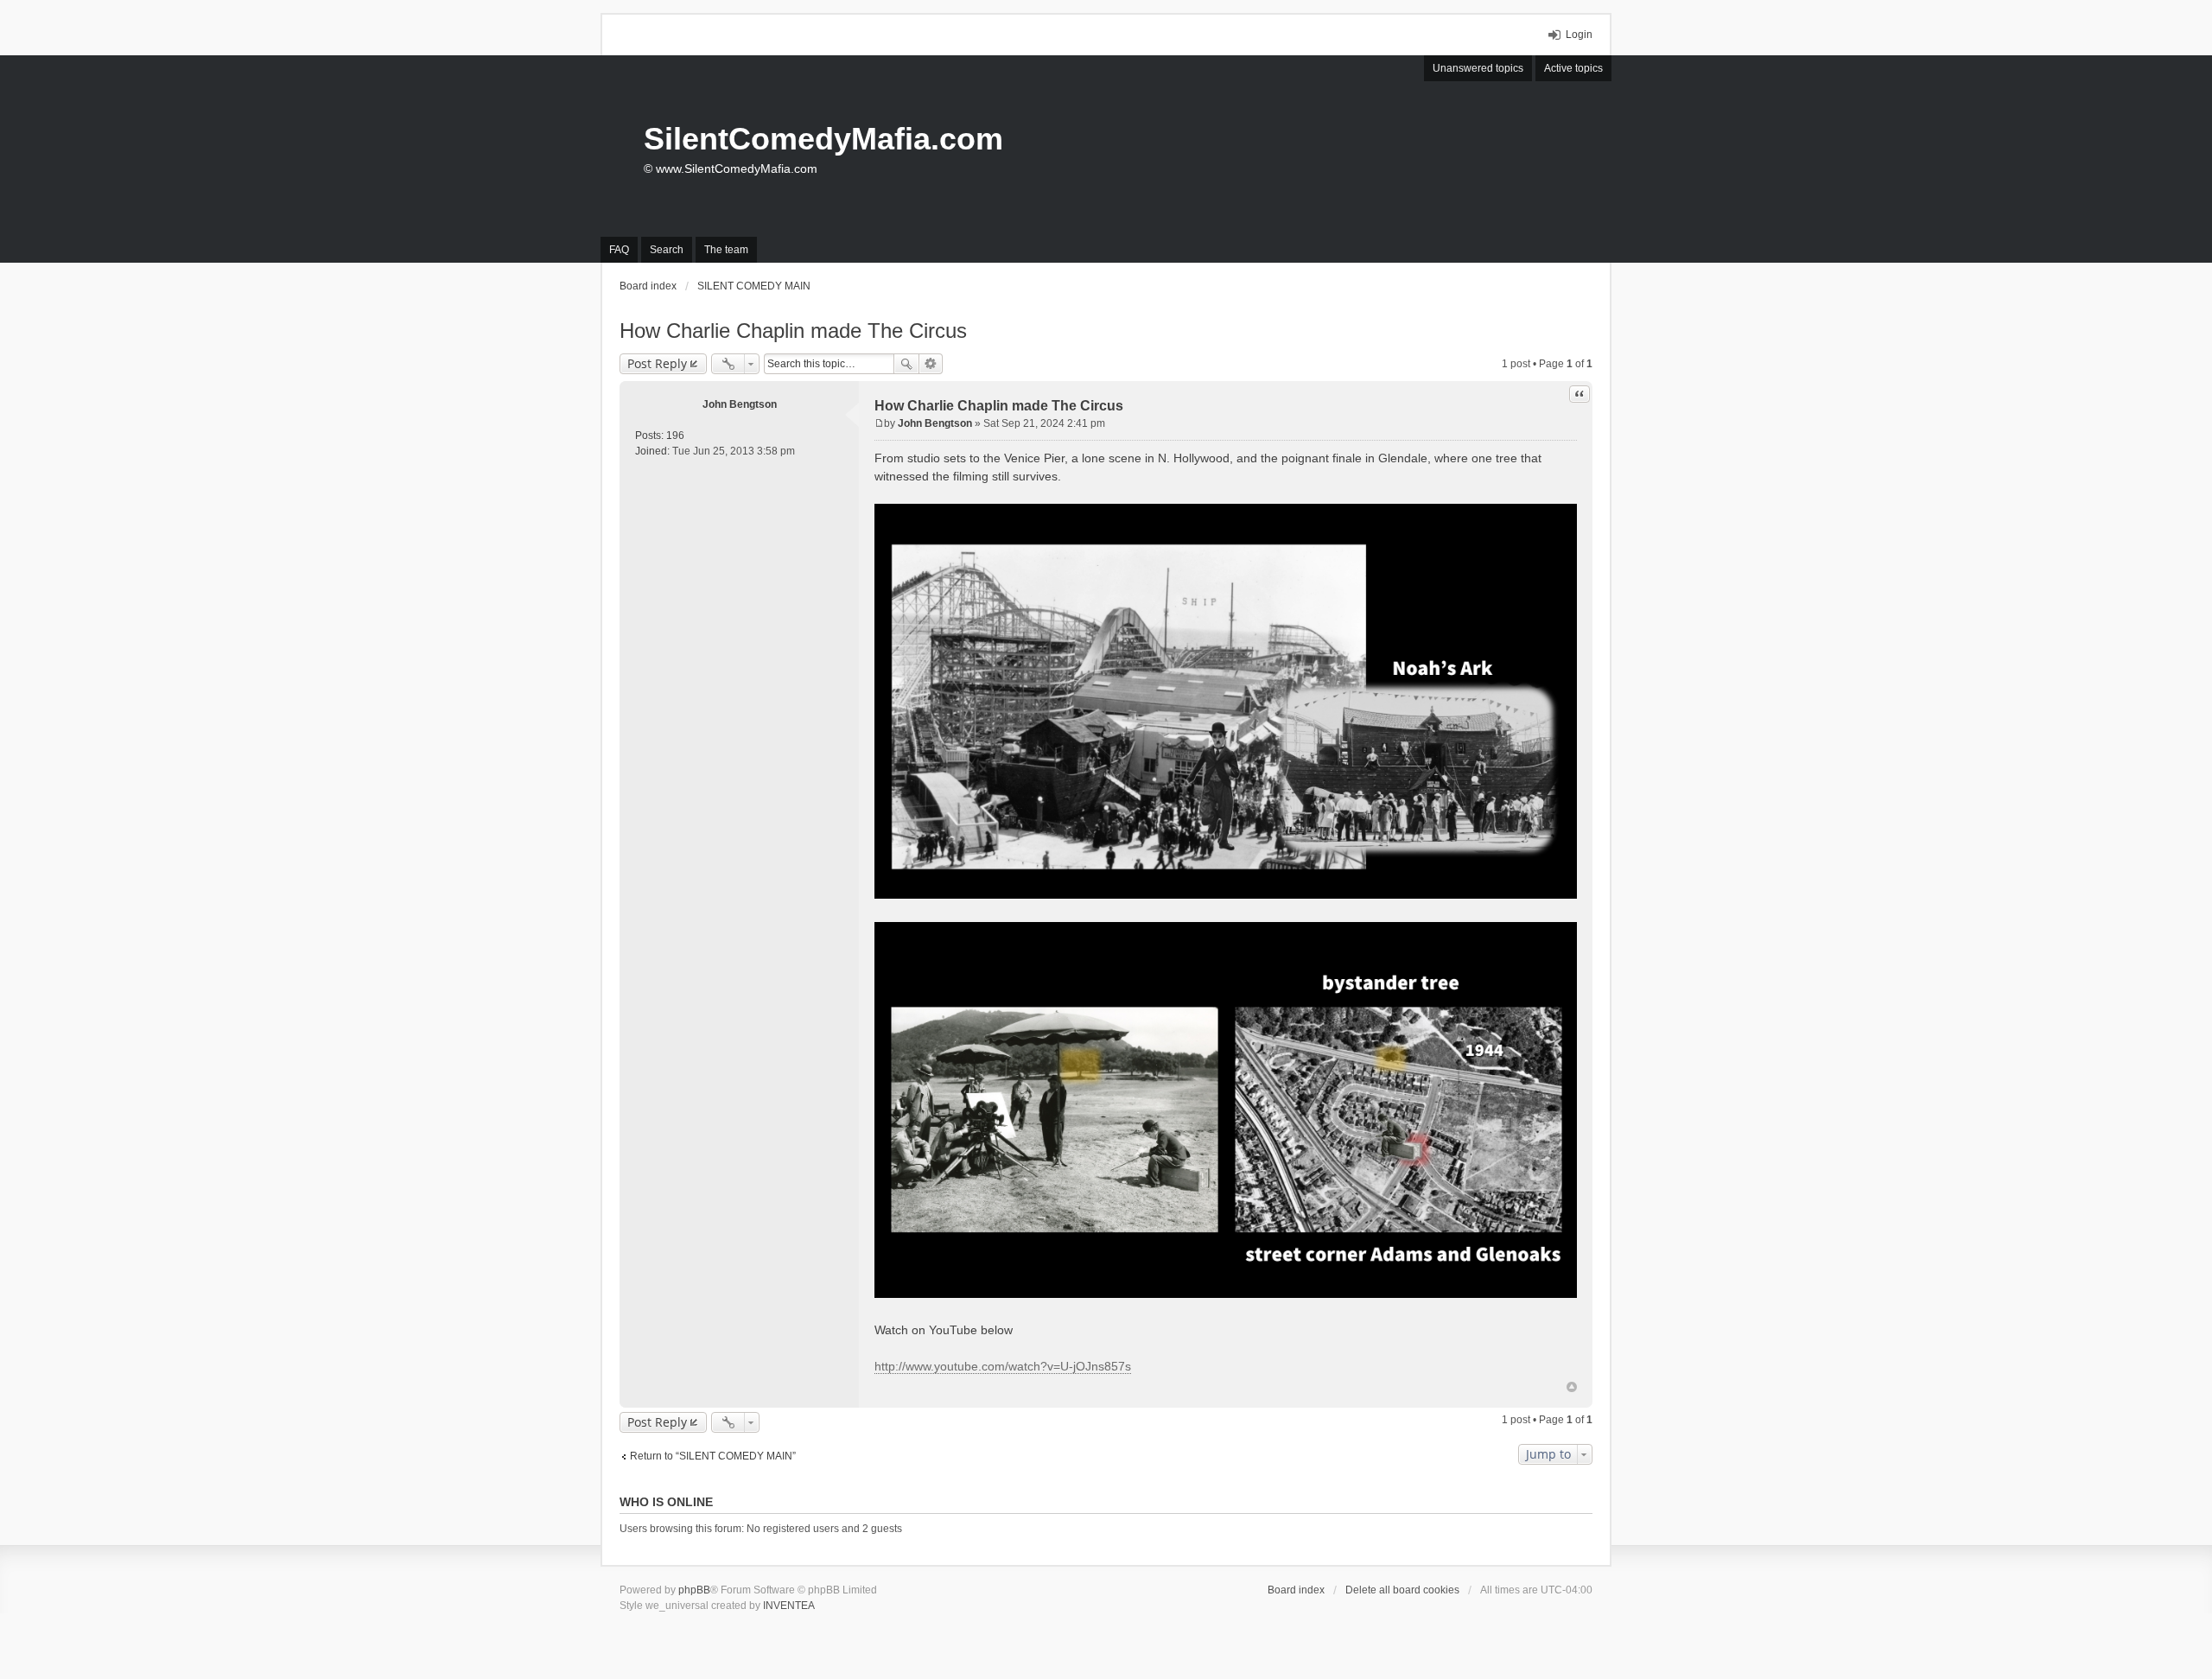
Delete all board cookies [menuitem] (1402, 1590)
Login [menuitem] (1579, 35)
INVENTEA (789, 1606)
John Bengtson (740, 404)
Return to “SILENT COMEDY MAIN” (713, 1456)
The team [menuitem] (726, 250)
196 (675, 436)
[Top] (1572, 1387)
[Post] (879, 423)
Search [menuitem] (667, 250)
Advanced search (931, 364)
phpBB (694, 1590)
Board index (1296, 1590)
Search (906, 364)
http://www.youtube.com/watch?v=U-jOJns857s (1003, 1366)
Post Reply (657, 363)
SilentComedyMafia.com (823, 139)
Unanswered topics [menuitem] (1478, 68)
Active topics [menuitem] (1573, 68)
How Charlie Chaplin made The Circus (793, 331)
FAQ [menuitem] (619, 250)
